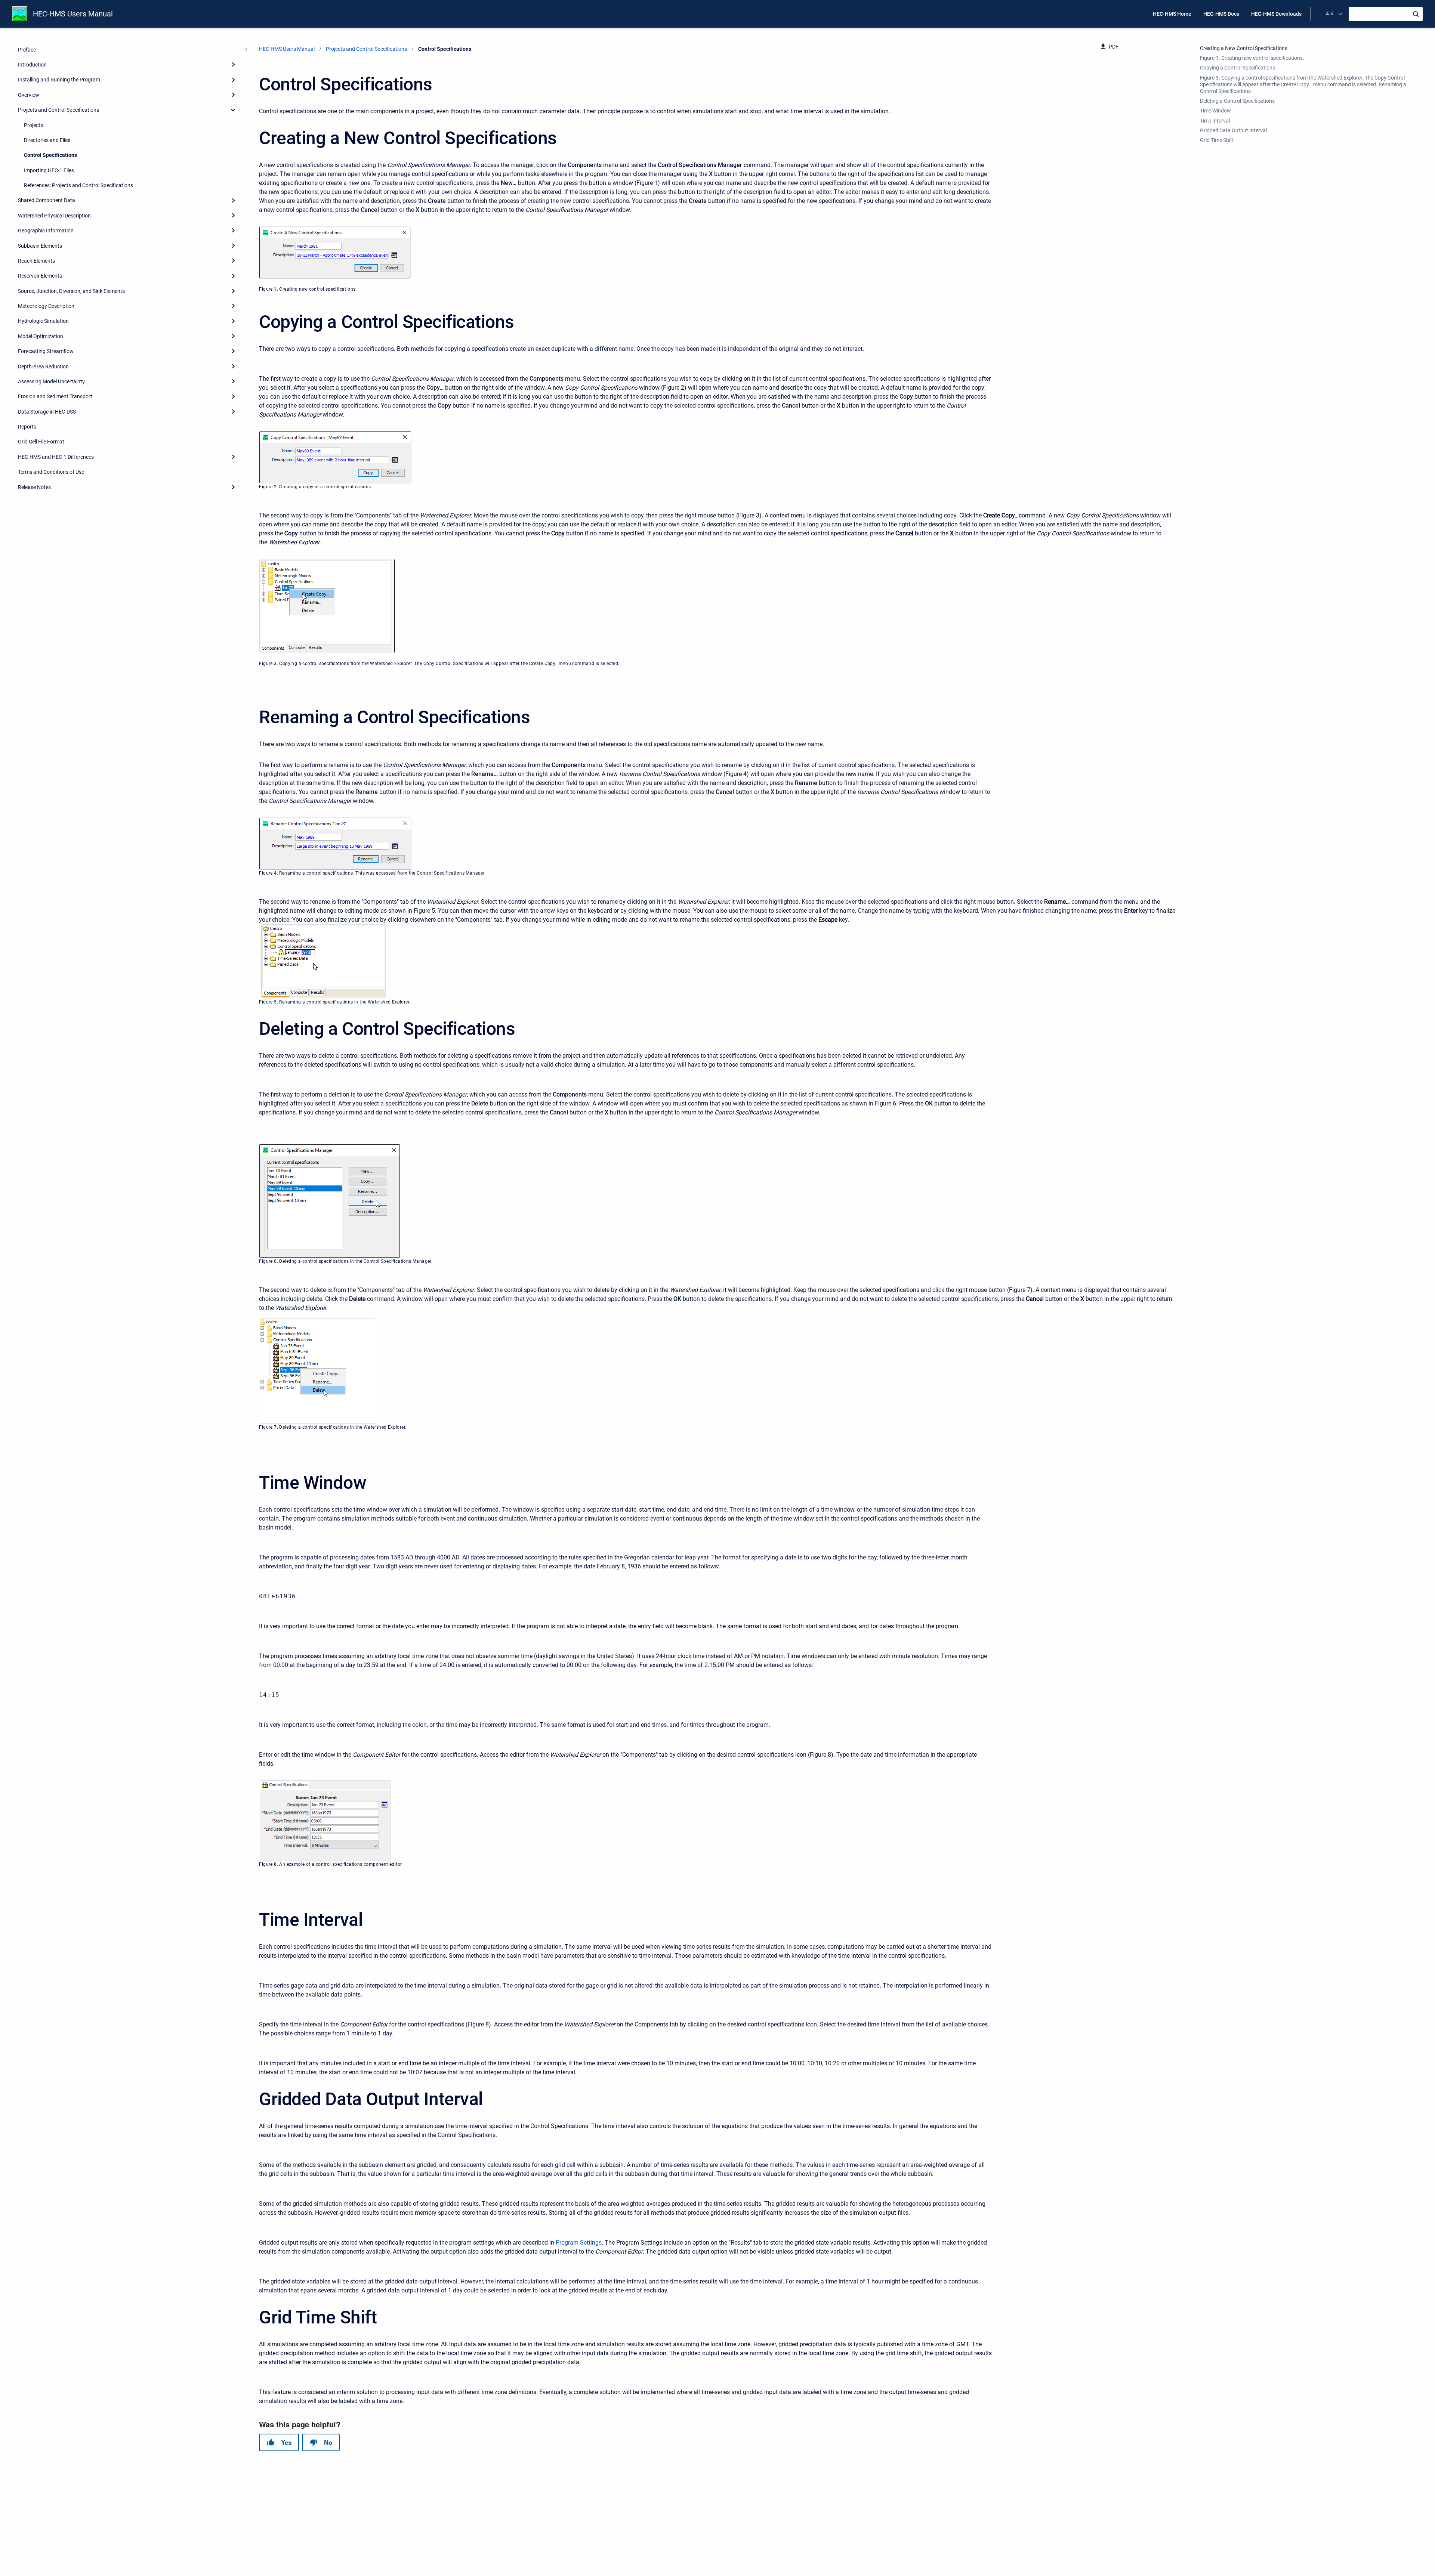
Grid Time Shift (1217, 140)
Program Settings (579, 2243)
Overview (29, 95)
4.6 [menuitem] (1330, 13)
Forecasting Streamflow (46, 351)
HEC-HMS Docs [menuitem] (1221, 14)
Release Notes (34, 487)
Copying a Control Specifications (1238, 68)
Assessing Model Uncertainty (51, 381)
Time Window (1215, 111)
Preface (27, 49)
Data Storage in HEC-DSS (47, 411)
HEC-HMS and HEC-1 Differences (56, 457)
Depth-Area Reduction (43, 366)
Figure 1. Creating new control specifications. (1252, 58)
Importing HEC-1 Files (49, 170)
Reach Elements (36, 260)
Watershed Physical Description (54, 215)
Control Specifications (50, 155)
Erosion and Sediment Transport (55, 396)
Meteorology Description (46, 306)
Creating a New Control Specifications (1244, 48)
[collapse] (233, 110)
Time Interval (1215, 121)
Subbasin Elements (40, 245)
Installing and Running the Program (59, 80)
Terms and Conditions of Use (51, 472)
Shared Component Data (47, 200)
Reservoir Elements (40, 276)
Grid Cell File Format (41, 442)
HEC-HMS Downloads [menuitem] (1276, 14)
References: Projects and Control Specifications (78, 185)
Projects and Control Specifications (58, 110)
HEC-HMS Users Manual (73, 14)
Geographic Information (46, 231)
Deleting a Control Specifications (1237, 101)
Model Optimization (41, 336)
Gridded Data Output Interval (1233, 130)
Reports (27, 427)
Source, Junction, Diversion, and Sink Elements (71, 291)
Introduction (32, 65)
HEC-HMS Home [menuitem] (1172, 14)
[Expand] (233, 64)
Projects (33, 125)
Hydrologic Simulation (43, 321)
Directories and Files (47, 140)
